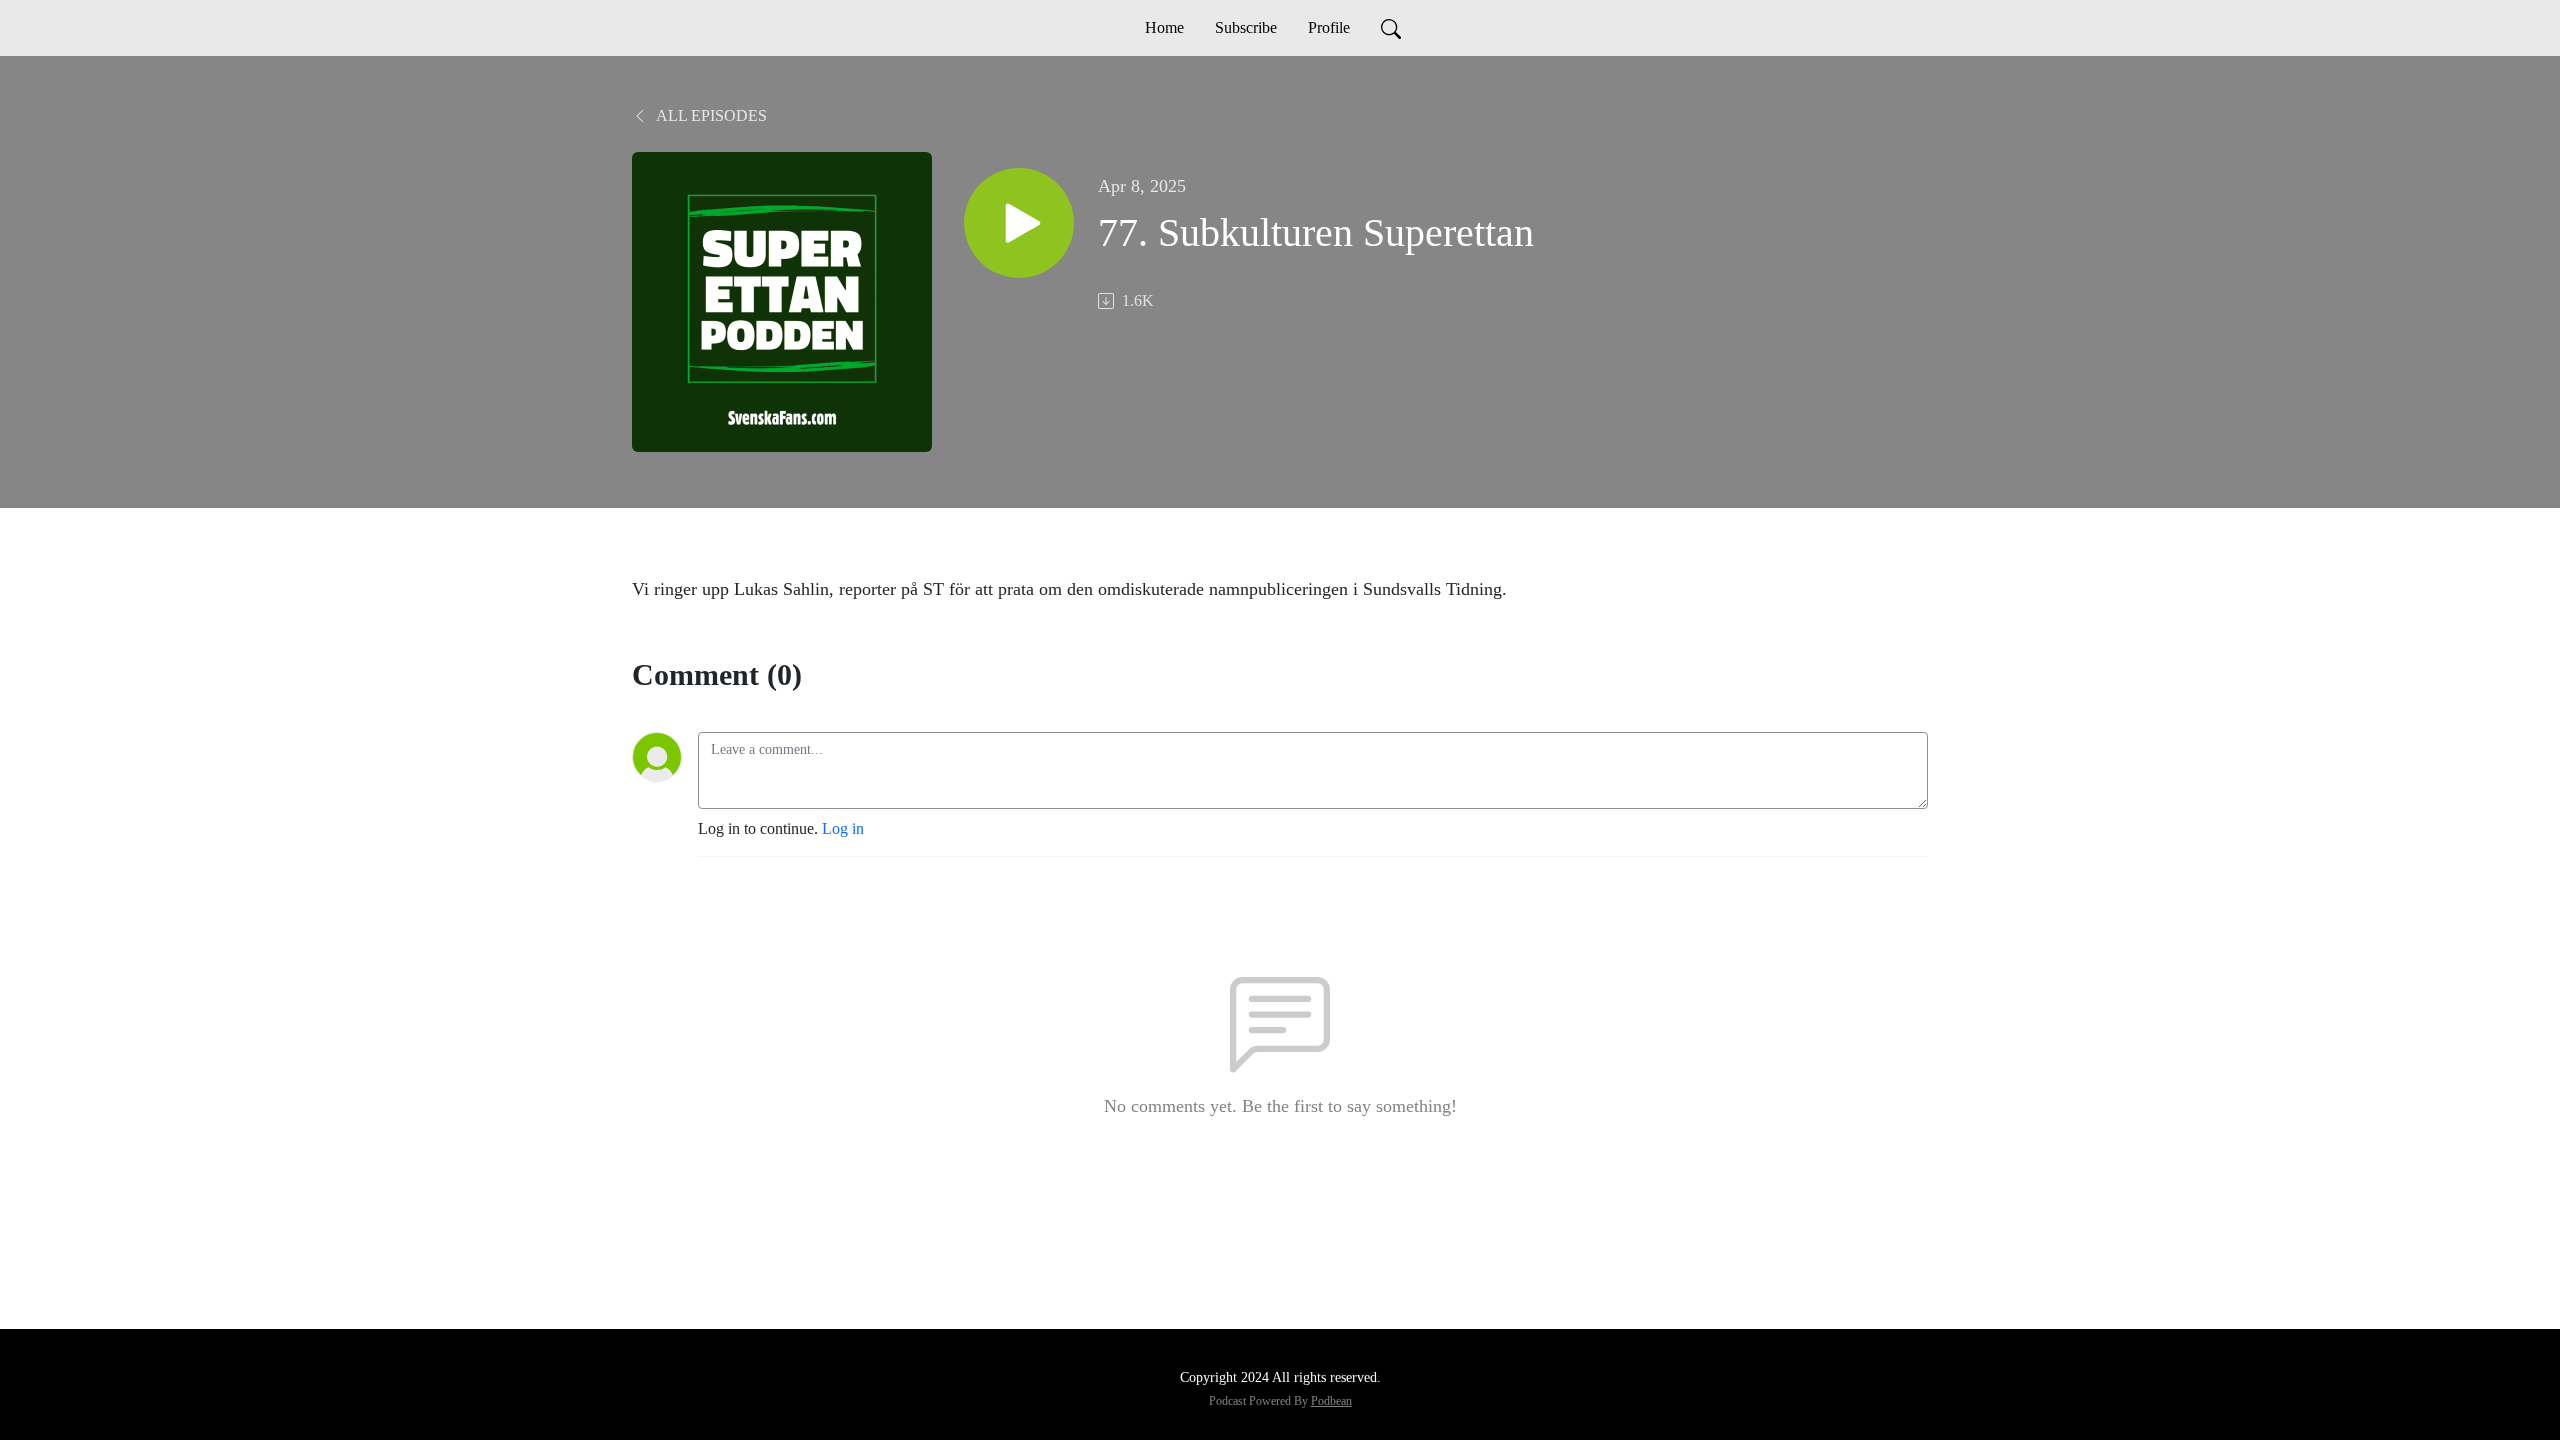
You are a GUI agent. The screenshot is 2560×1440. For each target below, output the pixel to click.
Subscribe (1246, 27)
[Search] (1391, 28)
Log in (843, 828)
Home (1164, 27)
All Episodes (710, 115)
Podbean (1331, 1401)
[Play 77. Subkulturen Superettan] (1019, 223)
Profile (1329, 27)
